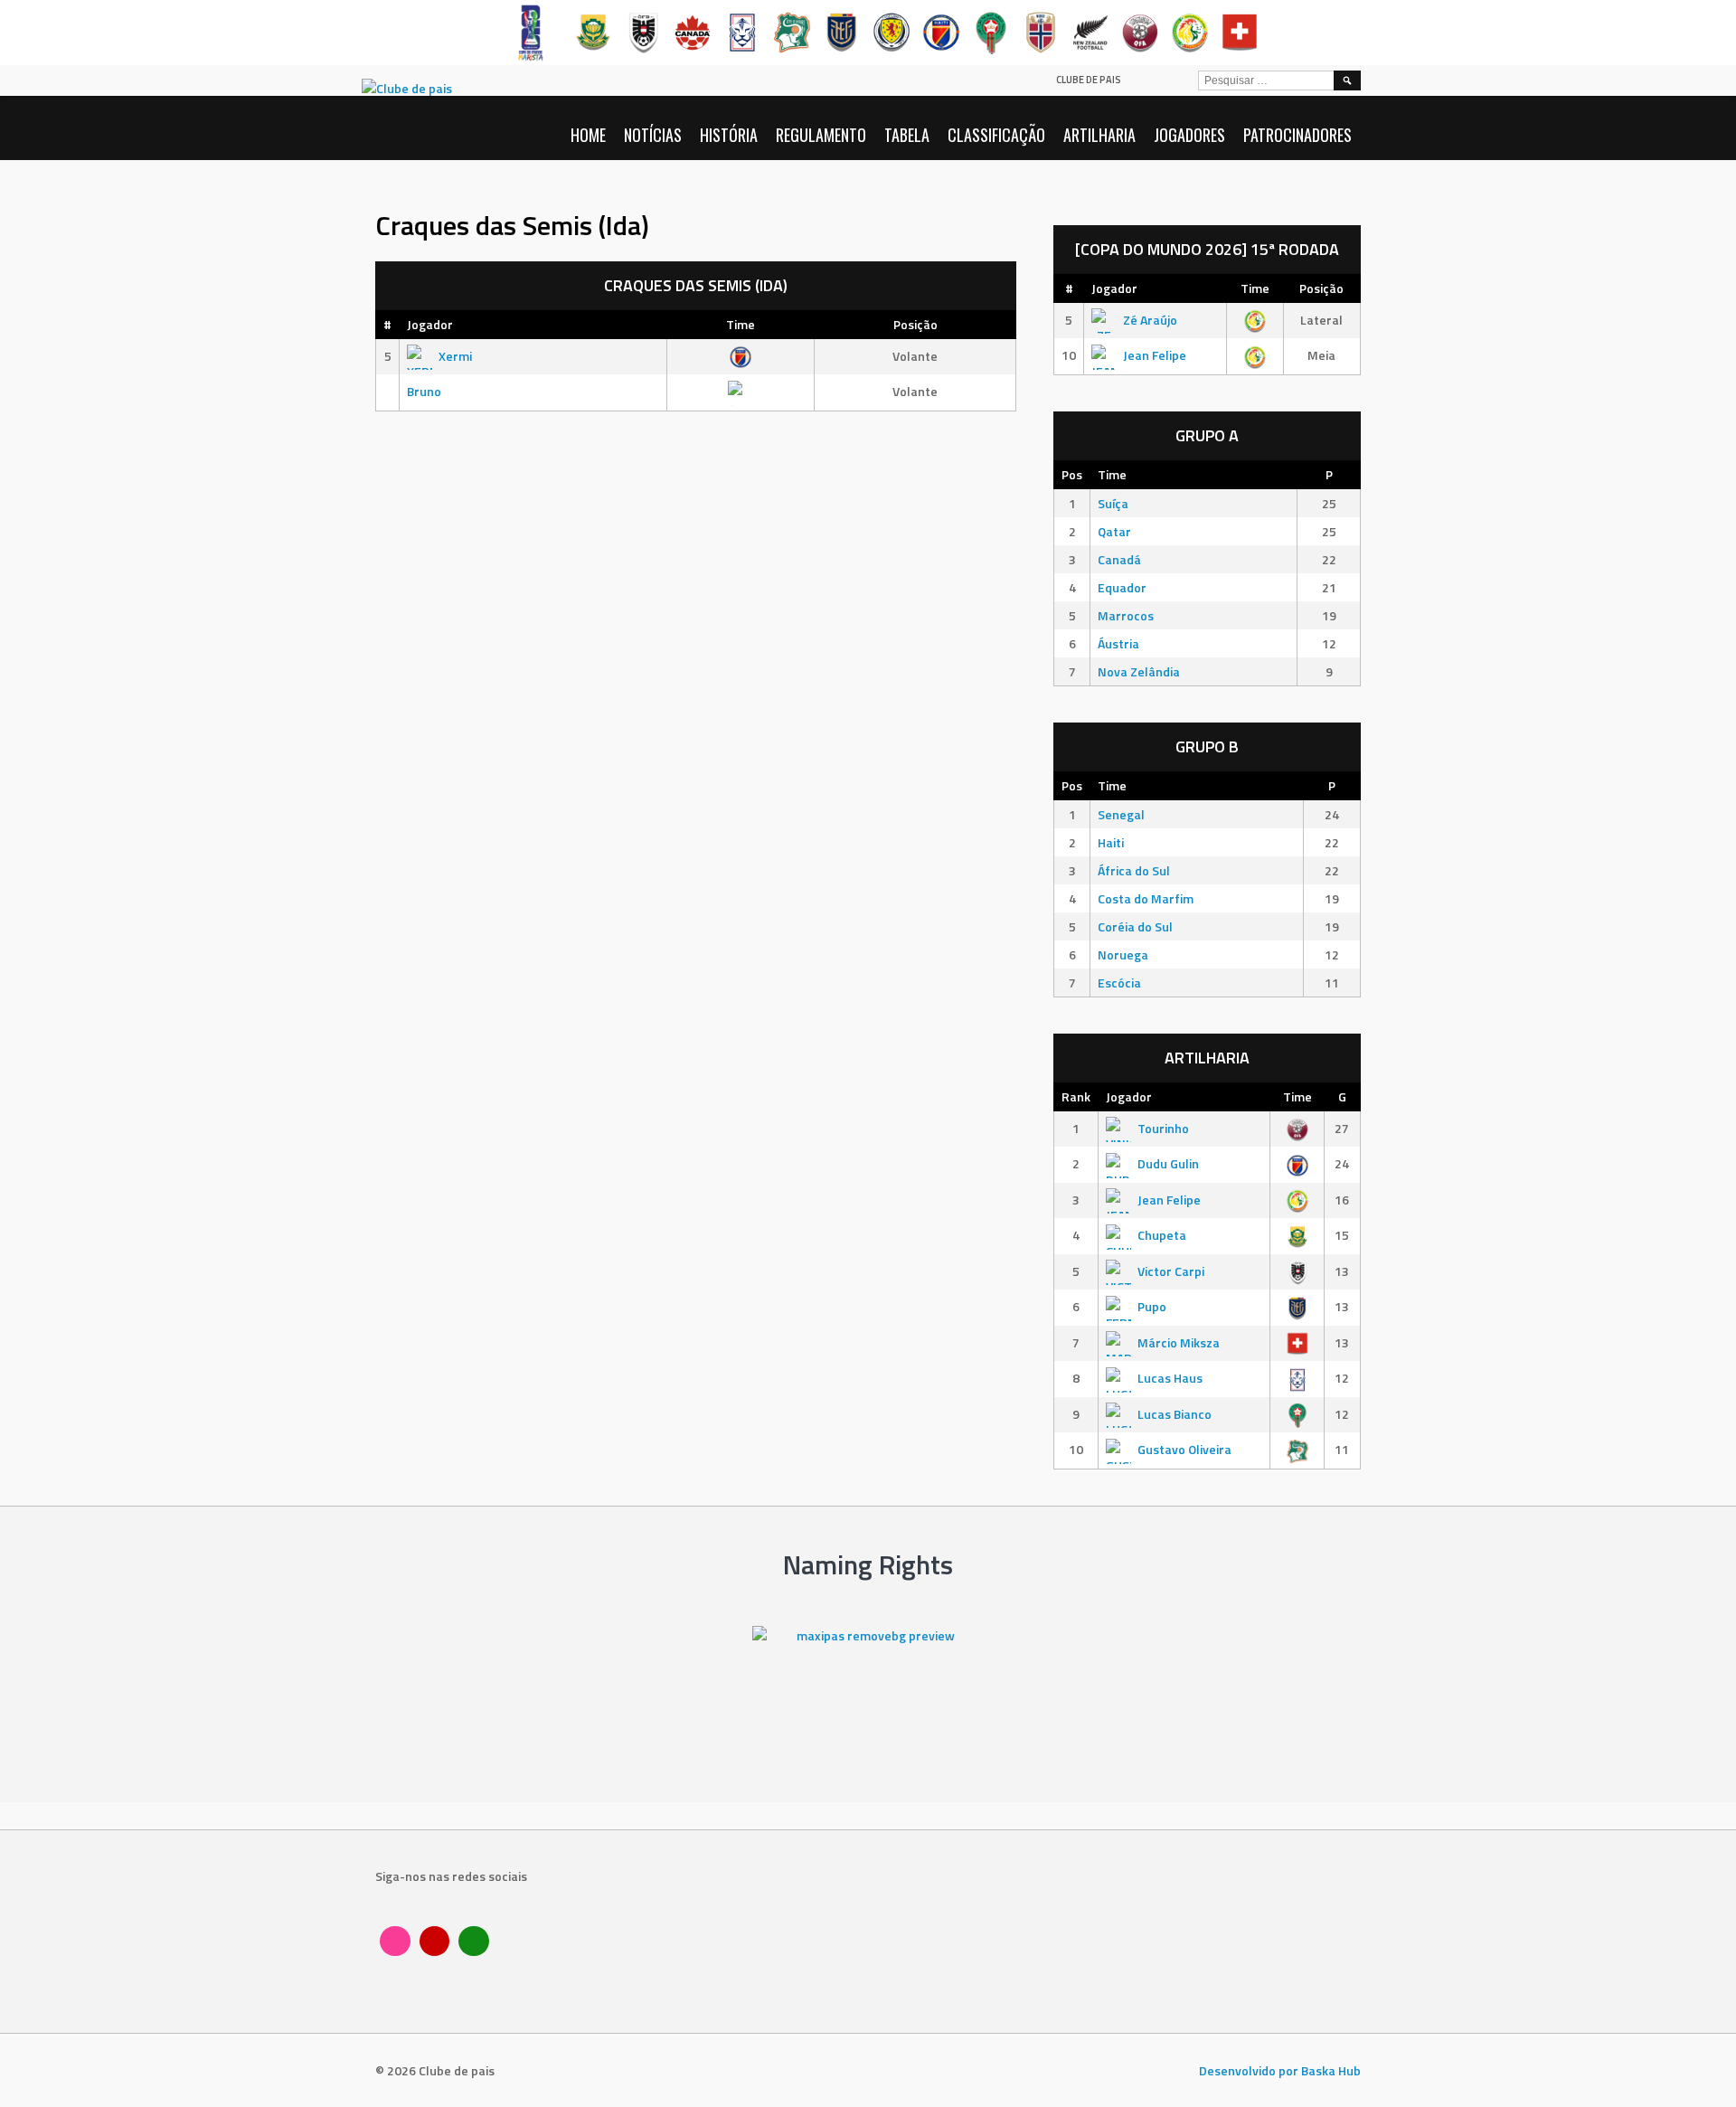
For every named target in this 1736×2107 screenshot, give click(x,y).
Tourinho (1163, 1128)
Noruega (1123, 954)
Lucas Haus (1170, 1378)
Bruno (424, 391)
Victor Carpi (1171, 1271)
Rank (1076, 1096)
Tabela (907, 135)
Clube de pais (1089, 80)
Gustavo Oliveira (1184, 1449)
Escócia (1119, 983)
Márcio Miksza (1179, 1342)
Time (741, 324)
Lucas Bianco (1175, 1414)
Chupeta (1162, 1235)
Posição (915, 324)
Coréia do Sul (1135, 926)
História (729, 135)
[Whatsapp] (474, 1942)
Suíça (1113, 503)
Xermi (455, 356)
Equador (1122, 587)
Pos (1072, 474)
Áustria (1118, 643)
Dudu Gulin (1168, 1163)
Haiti (1111, 842)
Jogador (430, 324)
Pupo (1152, 1306)
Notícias (653, 135)
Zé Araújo (1150, 320)
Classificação (996, 135)
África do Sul (1134, 870)
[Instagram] (395, 1942)
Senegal (1121, 814)
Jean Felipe (1155, 355)
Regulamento (821, 135)
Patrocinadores (1297, 135)
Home (588, 135)
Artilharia (1099, 135)
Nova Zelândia (1139, 671)
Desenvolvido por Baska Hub (1280, 2070)
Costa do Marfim (1146, 898)
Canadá (1119, 559)
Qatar (1114, 531)
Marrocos (1126, 615)
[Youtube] (435, 1942)
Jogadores (1189, 135)
